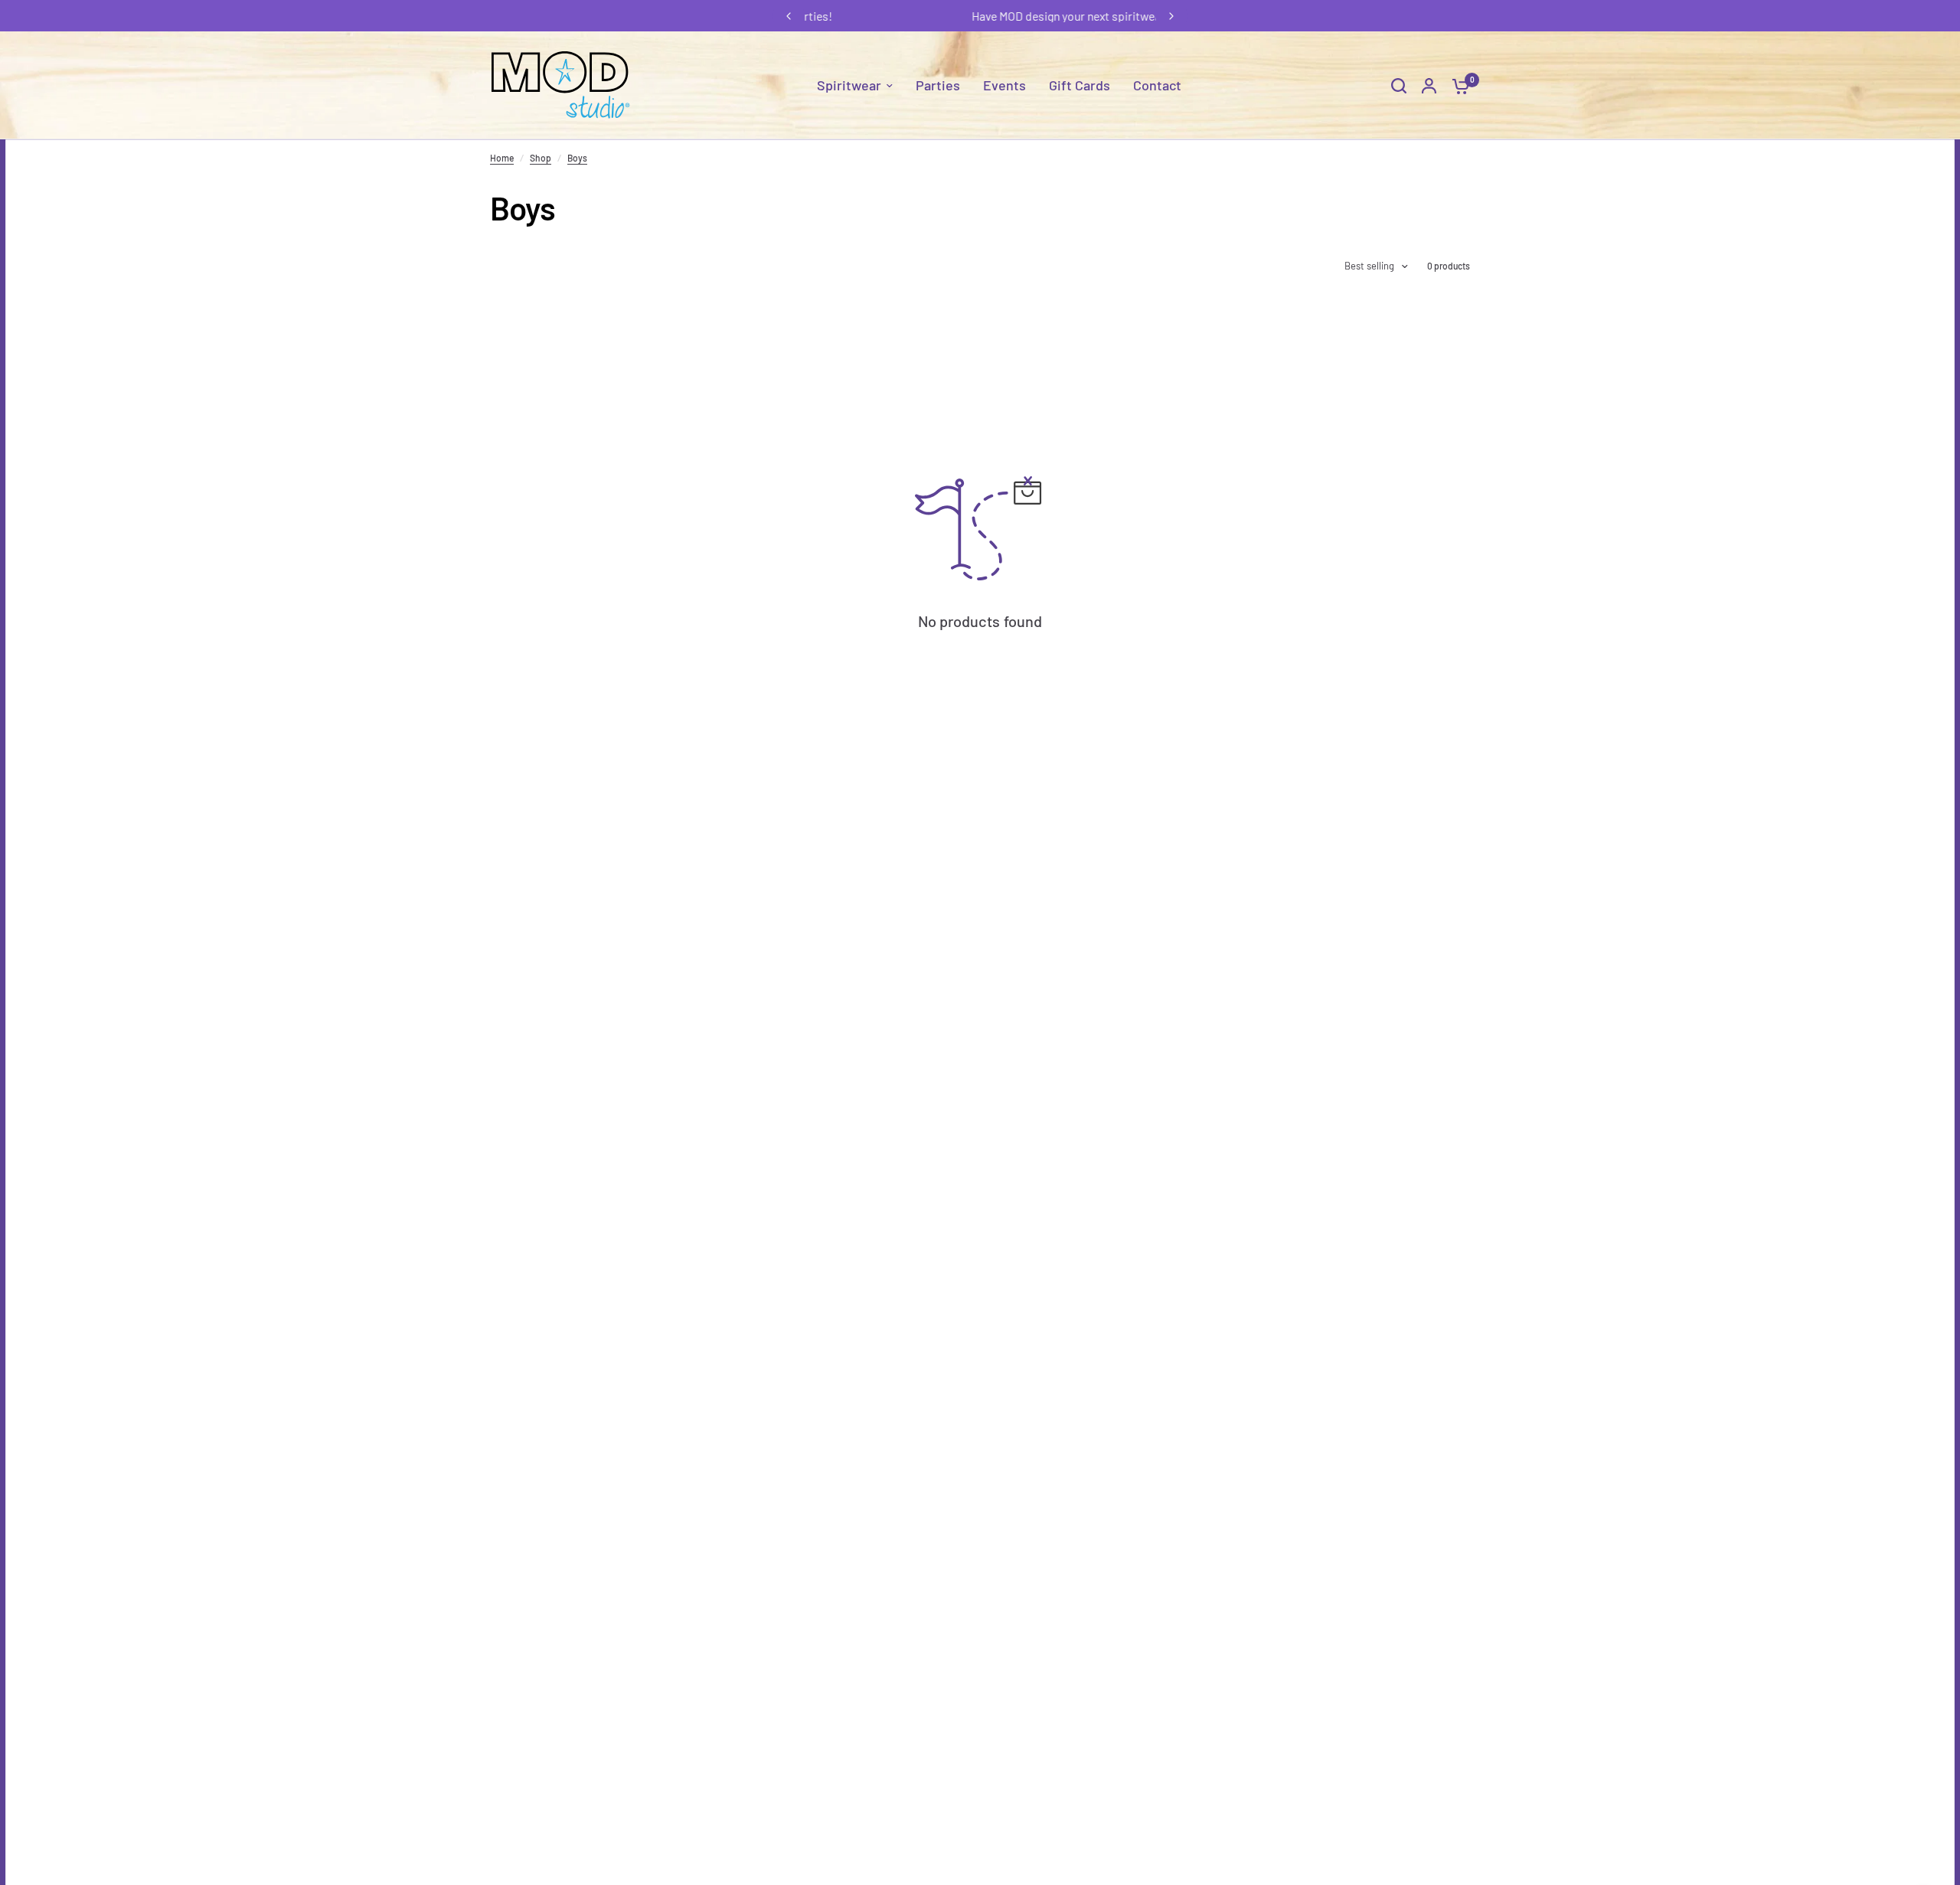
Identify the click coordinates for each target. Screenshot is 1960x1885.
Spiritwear (849, 85)
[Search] (1399, 85)
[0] (1457, 85)
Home (502, 158)
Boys (577, 158)
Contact (1157, 85)
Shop (541, 158)
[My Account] (1429, 85)
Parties (938, 85)
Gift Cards (1080, 85)
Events (1004, 85)
